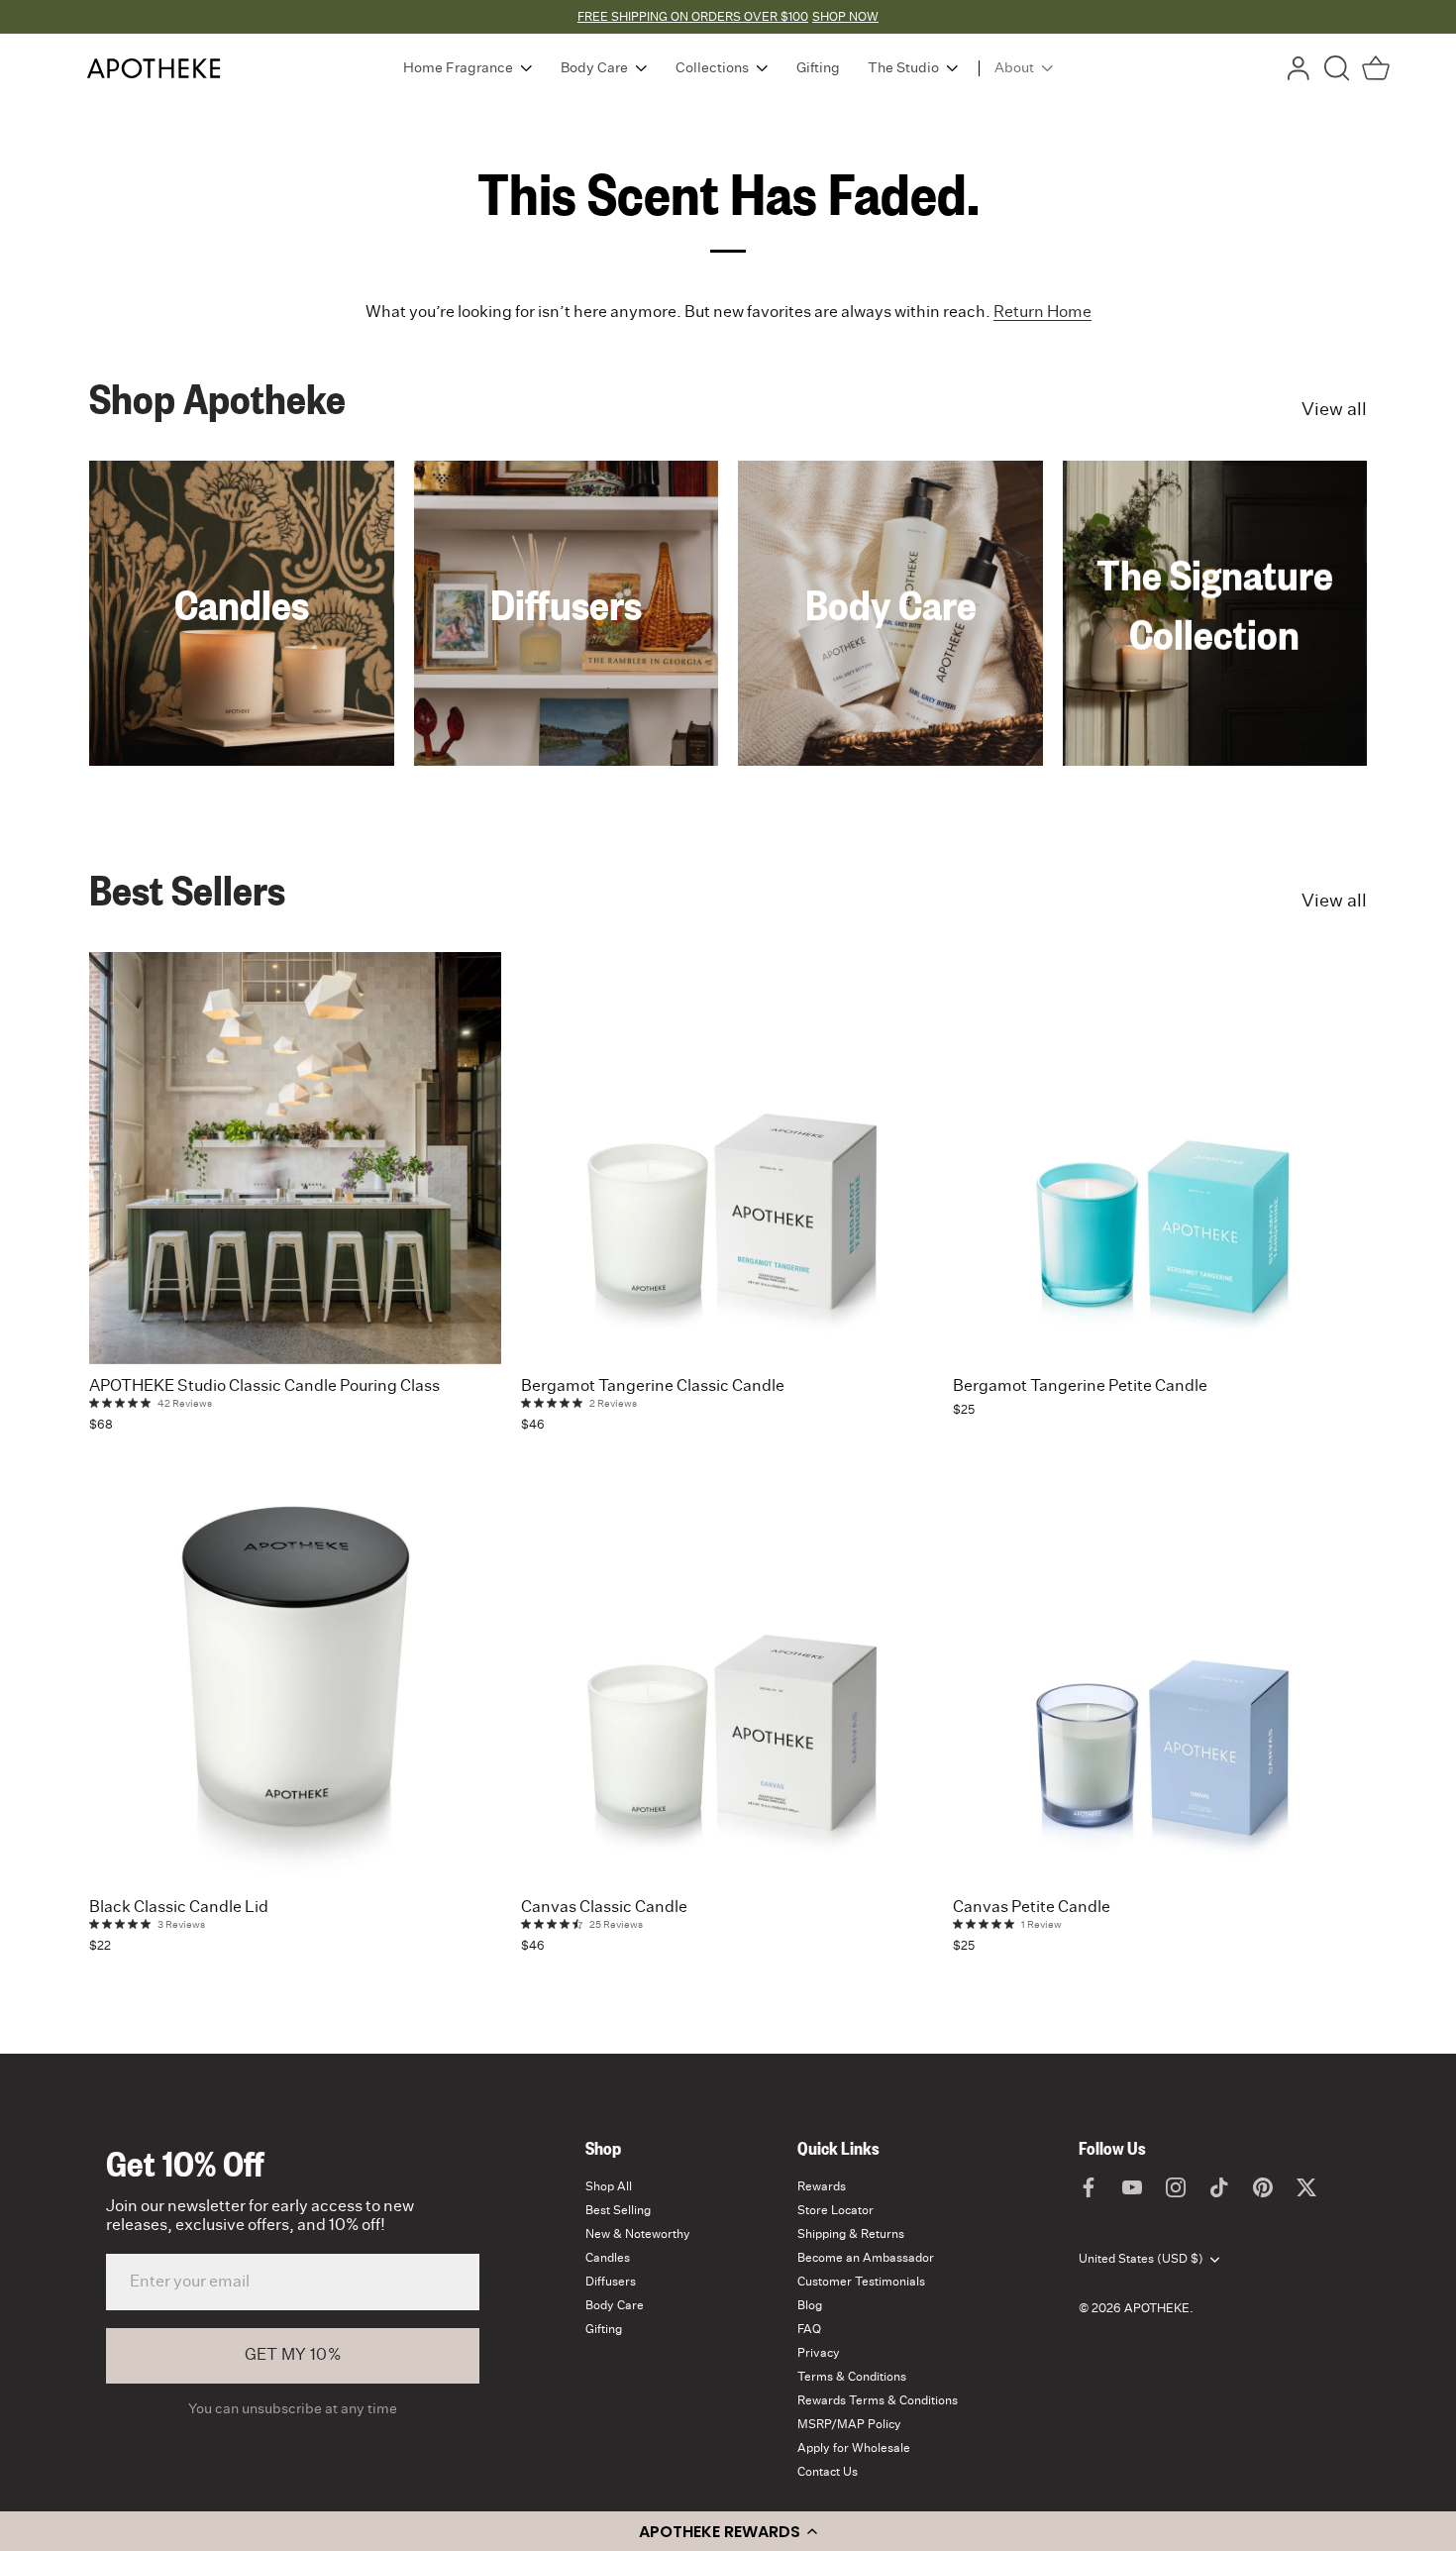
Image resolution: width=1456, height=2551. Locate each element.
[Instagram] (1176, 2186)
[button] (728, 2531)
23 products (890, 646)
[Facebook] (1089, 2186)
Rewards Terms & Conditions (878, 2400)
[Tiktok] (1219, 2186)
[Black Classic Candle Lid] (295, 1679)
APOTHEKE (1157, 2308)
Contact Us (828, 2472)
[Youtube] (1132, 2186)
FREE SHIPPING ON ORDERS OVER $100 (693, 17)
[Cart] (1376, 68)
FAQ (809, 2329)
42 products (566, 646)
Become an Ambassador (866, 2258)
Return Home (1042, 312)
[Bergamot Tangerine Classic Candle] (727, 1158)
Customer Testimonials (861, 2282)
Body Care (890, 603)
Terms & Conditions (852, 2377)
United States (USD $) (1141, 2259)
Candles (242, 603)
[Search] (1337, 68)
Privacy (819, 2353)
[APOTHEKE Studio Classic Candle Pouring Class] (295, 1158)
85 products (1215, 676)
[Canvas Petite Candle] (1159, 1679)
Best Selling (618, 2210)
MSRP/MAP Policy (849, 2424)
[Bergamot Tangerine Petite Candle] (1159, 1158)
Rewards (822, 2186)
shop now (845, 17)
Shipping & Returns (851, 2234)
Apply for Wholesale (854, 2448)
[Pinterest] (1263, 2186)
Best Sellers (187, 889)
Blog (810, 2305)
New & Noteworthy (638, 2234)
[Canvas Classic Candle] (727, 1679)
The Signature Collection (1215, 603)
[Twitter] (1306, 2186)
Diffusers (566, 603)
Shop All (609, 2186)
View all (1334, 410)
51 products (241, 646)
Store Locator (835, 2210)
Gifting (604, 2329)
